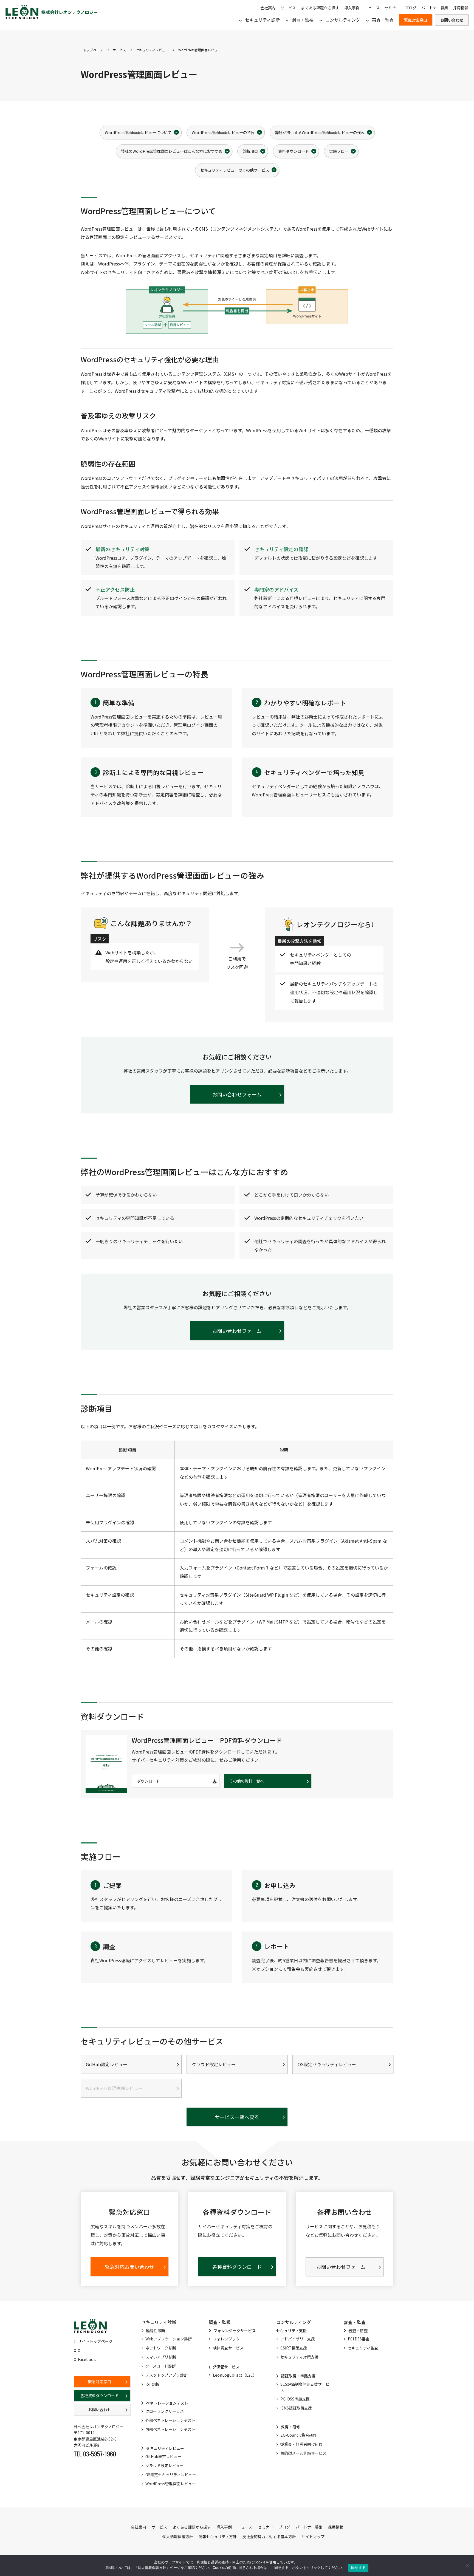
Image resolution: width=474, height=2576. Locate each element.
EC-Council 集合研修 (299, 2435)
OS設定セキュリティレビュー (327, 2064)
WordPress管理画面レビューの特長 (223, 132)
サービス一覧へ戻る (237, 2117)
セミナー (392, 8)
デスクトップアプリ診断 (167, 2375)
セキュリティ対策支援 (299, 2357)
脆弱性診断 (156, 2331)
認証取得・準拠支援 (298, 2376)
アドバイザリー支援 (298, 2339)
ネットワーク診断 (161, 2348)
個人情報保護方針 (178, 2537)
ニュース (372, 8)
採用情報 (461, 8)
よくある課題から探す (320, 8)
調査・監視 (303, 20)
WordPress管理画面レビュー (171, 2484)
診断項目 (250, 151)
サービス (288, 8)
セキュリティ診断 (262, 20)
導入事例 (352, 8)
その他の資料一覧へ (247, 1781)
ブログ (411, 8)
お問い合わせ (452, 20)
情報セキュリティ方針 (218, 2537)
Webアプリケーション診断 (169, 2339)
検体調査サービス (228, 2348)
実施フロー (339, 151)
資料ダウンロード (294, 151)
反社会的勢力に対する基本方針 (269, 2537)
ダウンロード (148, 1781)
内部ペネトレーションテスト (170, 2429)
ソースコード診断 (161, 2366)
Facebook (87, 2359)
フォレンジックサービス (235, 2331)
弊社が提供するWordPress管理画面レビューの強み (320, 132)
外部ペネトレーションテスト (170, 2420)
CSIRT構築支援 (294, 2348)
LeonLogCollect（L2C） (235, 2375)
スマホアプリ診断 (161, 2357)
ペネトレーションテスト (167, 2403)
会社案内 (268, 8)
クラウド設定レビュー (214, 2064)
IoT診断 (152, 2384)
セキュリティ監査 (363, 2348)
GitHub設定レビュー (107, 2064)
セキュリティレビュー (152, 50)
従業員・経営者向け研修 (301, 2444)
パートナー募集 (435, 8)
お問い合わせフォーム (237, 1094)
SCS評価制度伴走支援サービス (305, 2387)
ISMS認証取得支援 (296, 2408)
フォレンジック (226, 2339)
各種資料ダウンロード (100, 2396)
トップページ (93, 50)
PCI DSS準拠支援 (295, 2399)
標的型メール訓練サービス (303, 2453)
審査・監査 (383, 20)
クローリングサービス (165, 2411)
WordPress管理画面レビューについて (138, 132)
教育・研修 (290, 2427)
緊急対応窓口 (416, 20)
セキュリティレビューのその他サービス (235, 170)
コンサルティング (343, 20)
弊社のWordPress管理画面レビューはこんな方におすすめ (172, 151)
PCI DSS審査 (359, 2339)
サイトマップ (313, 2537)
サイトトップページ (95, 2341)
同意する (358, 2567)
